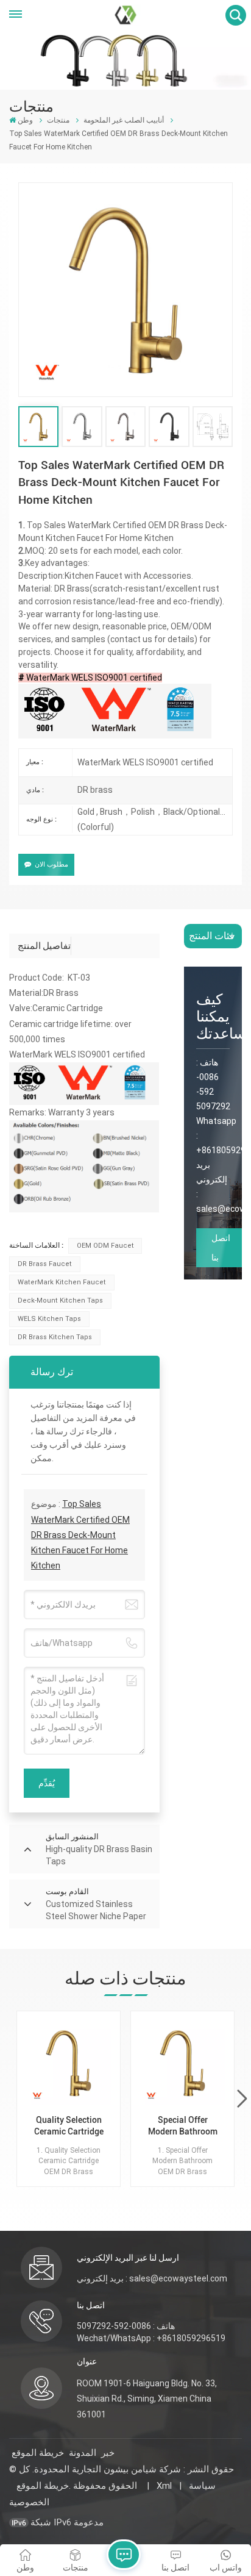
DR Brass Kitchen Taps (55, 1337)
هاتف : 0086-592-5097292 (126, 2326)
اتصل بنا (221, 1248)
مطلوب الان (51, 864)
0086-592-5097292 (213, 1092)
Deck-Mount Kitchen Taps (60, 1301)
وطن (25, 120)
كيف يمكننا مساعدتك (213, 1017)
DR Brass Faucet (45, 1264)
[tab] (44, 946)
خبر (108, 2453)
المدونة (83, 2453)
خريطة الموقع (38, 2453)
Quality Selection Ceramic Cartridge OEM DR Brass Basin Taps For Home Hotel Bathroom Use (69, 2126)
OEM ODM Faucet (105, 1246)
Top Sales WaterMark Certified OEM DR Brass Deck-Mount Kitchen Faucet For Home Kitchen (80, 1535)
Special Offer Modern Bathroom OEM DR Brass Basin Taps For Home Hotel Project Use (183, 2126)
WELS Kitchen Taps (49, 1319)
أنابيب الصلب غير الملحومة (124, 120)
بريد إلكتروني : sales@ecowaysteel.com (152, 2278)
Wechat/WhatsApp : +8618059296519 (151, 2338)
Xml (164, 2486)
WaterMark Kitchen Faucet (62, 1282)
